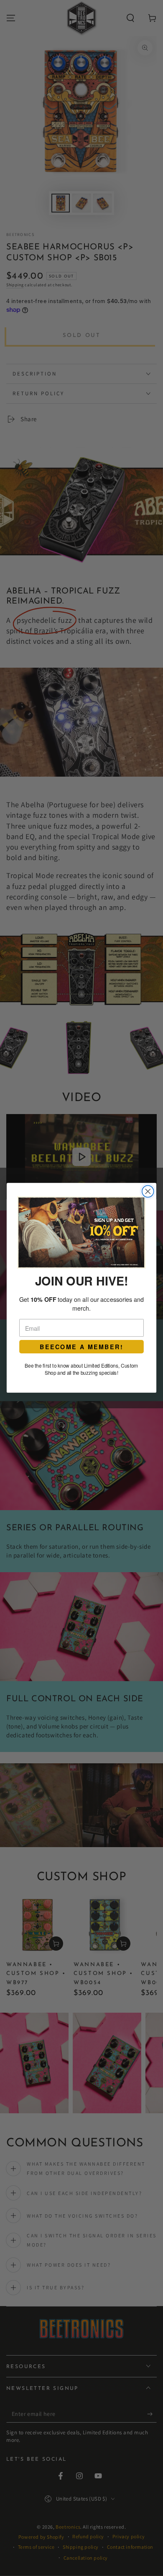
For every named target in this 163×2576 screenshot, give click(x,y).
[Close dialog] (148, 1192)
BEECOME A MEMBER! (81, 1347)
